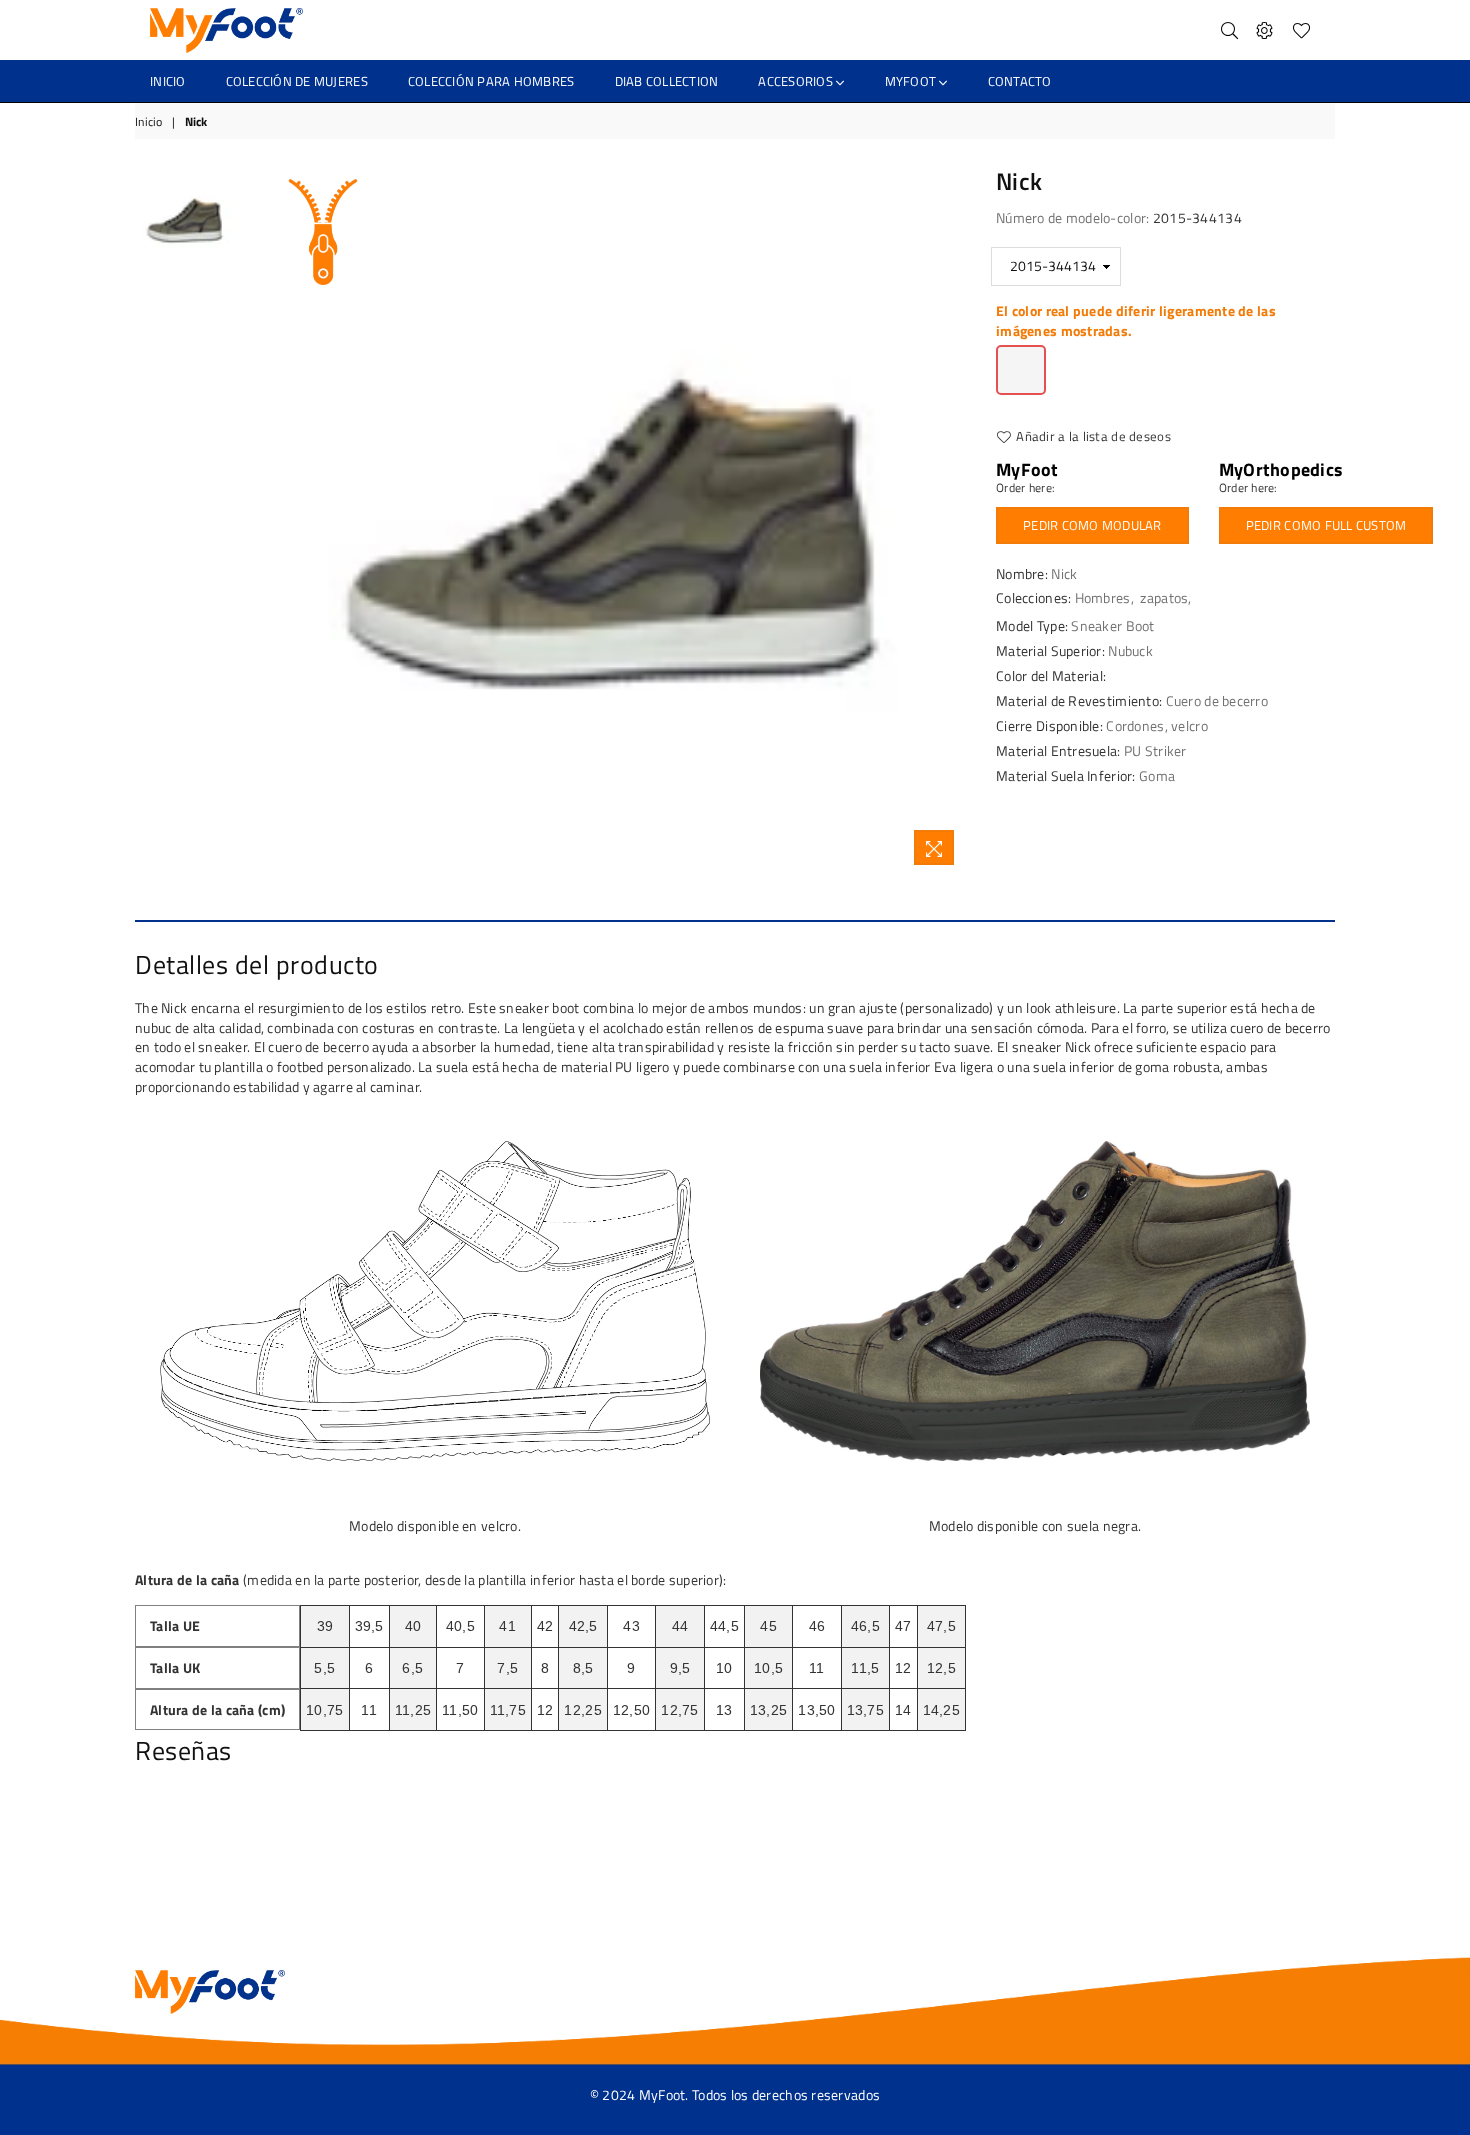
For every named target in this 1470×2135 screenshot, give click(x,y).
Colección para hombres (491, 81)
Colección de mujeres (297, 81)
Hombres (1103, 597)
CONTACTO (1020, 81)
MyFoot (912, 81)
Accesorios (797, 81)
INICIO (168, 81)
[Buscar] (1229, 30)
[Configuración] (1264, 30)
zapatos (1164, 597)
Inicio (149, 122)
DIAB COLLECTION (667, 81)
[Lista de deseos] (1301, 30)
